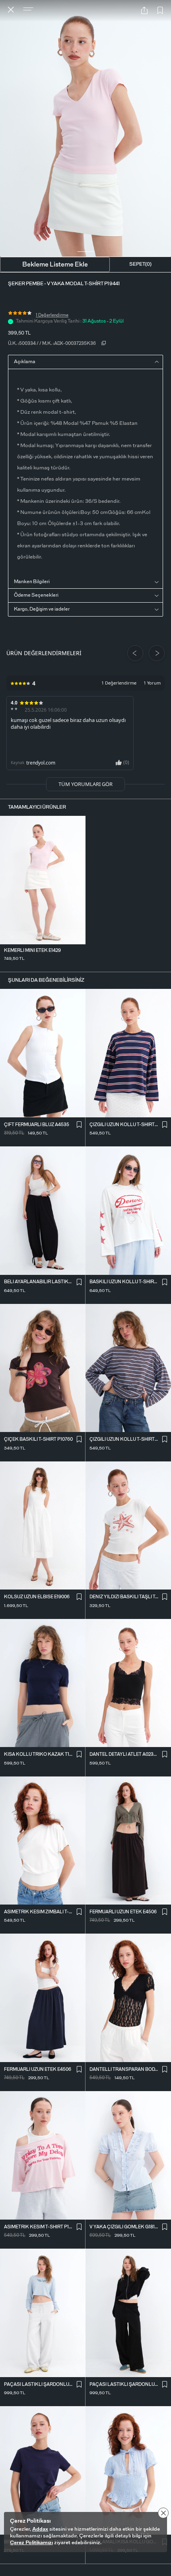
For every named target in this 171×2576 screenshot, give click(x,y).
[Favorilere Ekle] (160, 11)
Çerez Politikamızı (31, 2543)
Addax (40, 2529)
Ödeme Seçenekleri (36, 595)
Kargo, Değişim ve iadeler (42, 609)
